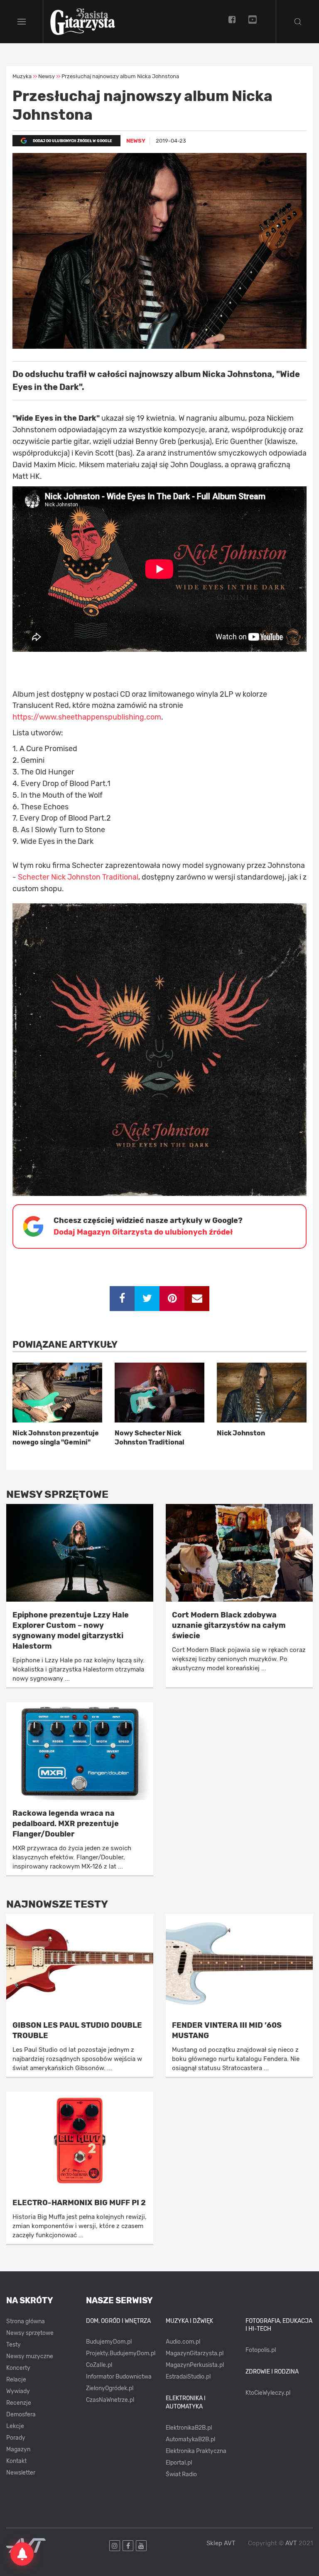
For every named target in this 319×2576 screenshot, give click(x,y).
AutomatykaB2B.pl (190, 2439)
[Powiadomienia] (22, 2554)
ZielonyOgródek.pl (110, 2388)
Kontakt (16, 2461)
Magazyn (18, 2449)
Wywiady (18, 2391)
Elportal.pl (179, 2463)
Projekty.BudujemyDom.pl (121, 2353)
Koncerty (18, 2368)
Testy (13, 2345)
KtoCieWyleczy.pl (268, 2393)
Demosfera (21, 2415)
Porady (16, 2438)
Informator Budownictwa (119, 2377)
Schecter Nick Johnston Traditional (78, 877)
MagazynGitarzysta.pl (195, 2353)
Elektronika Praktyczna (196, 2451)
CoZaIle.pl (99, 2365)
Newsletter (21, 2473)
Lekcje (15, 2426)
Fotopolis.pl (261, 2350)
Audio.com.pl (183, 2342)
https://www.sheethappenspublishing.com (87, 717)
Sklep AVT (221, 2543)
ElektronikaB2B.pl (189, 2428)
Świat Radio (181, 2474)
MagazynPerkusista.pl (195, 2365)
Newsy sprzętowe (30, 2333)
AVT (291, 2543)
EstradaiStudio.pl (188, 2377)
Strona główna (26, 2321)
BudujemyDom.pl (109, 2342)
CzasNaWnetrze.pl (110, 2400)
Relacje (16, 2380)
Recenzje (19, 2403)
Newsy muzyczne (30, 2356)
